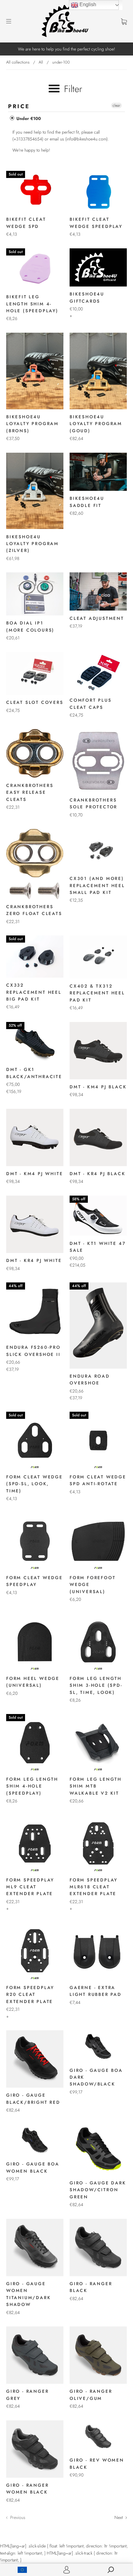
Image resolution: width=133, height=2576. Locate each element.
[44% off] (35, 1338)
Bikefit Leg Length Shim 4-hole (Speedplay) (32, 304)
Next (119, 2517)
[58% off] (98, 1234)
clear (116, 105)
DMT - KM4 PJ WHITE (34, 1174)
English (87, 4)
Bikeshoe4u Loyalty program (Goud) (96, 424)
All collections (18, 62)
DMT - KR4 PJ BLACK (97, 1174)
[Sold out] (35, 210)
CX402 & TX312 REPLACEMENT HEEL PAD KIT (97, 993)
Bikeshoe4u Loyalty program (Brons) (32, 424)
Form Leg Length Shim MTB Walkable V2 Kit (96, 1786)
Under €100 (28, 118)
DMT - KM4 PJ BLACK (98, 1087)
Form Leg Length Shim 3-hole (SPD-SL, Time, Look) (96, 1685)
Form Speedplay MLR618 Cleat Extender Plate (94, 1887)
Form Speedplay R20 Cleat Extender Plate (30, 1994)
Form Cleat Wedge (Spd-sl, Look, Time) (34, 1484)
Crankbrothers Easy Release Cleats (30, 792)
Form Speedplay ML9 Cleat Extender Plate (30, 1887)
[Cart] (124, 21)
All (41, 62)
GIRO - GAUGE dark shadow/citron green (98, 2190)
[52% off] (35, 1060)
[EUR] (22, 2570)
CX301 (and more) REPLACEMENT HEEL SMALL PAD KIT (97, 885)
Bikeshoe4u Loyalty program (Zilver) (32, 544)
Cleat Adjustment (97, 618)
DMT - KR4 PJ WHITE (34, 1260)
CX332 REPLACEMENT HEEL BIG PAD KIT (34, 992)
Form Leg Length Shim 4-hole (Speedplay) (32, 1786)
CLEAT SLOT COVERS (35, 702)
